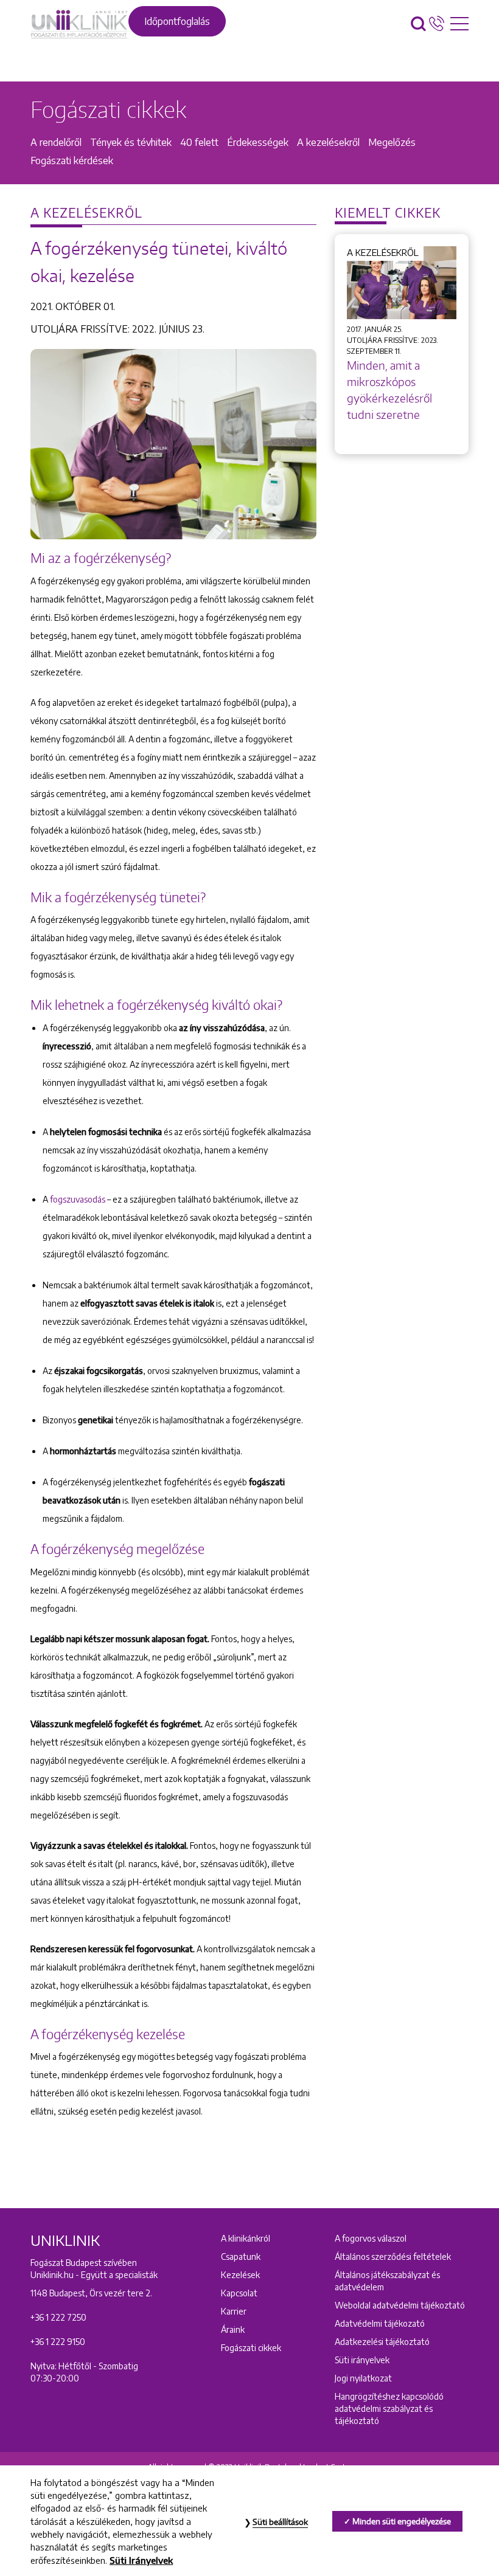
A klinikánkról (246, 2238)
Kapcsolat (239, 2293)
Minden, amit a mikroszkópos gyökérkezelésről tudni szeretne (389, 390)
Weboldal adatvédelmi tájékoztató (400, 2305)
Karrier (234, 2311)
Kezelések (240, 2275)
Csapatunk (241, 2257)
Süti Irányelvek (141, 2560)
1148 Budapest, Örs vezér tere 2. (91, 2293)
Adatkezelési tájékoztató (382, 2342)
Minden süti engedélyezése (402, 2521)
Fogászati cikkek (251, 2348)
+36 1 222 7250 (58, 2317)
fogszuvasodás (78, 1199)
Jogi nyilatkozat (363, 2378)
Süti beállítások (280, 2522)
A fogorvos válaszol (371, 2238)
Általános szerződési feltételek (393, 2257)
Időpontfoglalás (177, 21)
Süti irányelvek (362, 2360)
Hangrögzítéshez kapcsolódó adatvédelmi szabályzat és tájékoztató (389, 2409)
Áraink (233, 2329)
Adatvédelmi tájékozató (380, 2323)
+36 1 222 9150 (58, 2342)
